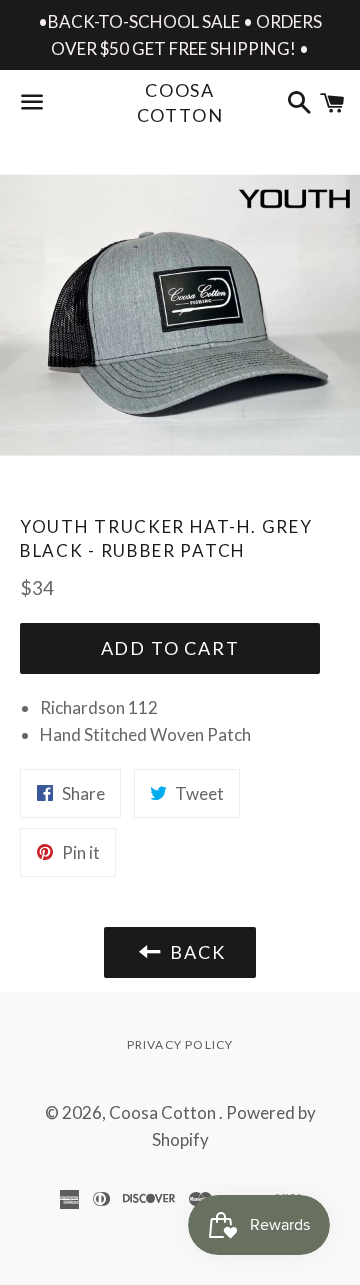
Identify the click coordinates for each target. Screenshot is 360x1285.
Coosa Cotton (180, 102)
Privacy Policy (180, 1044)
